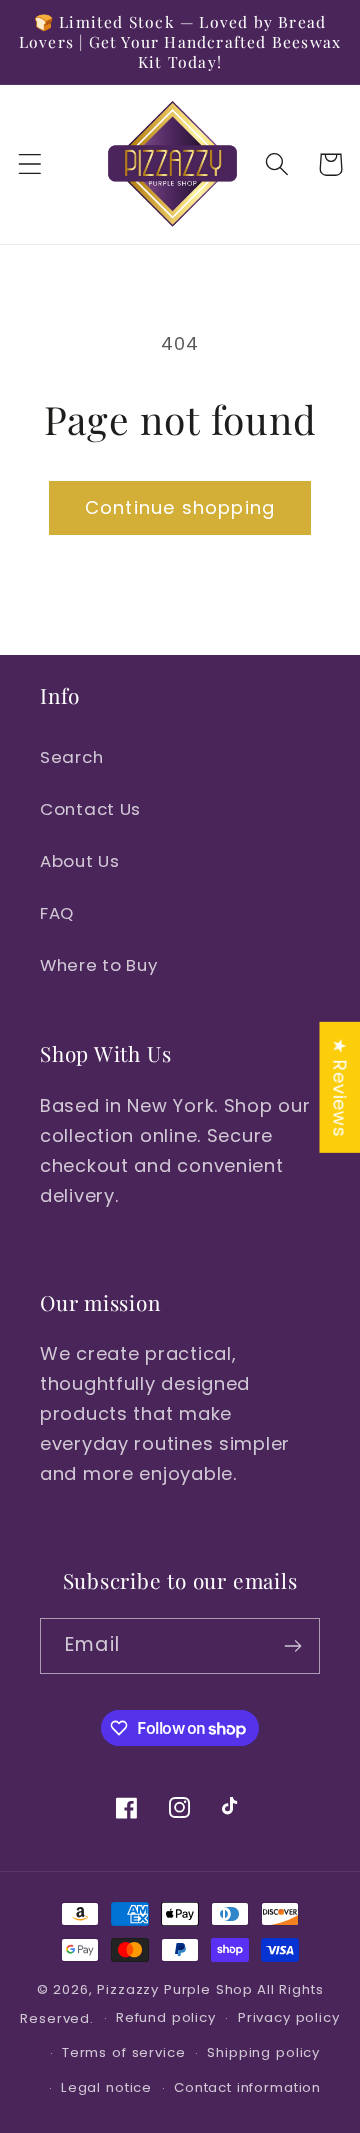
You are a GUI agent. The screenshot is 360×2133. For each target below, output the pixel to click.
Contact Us (90, 809)
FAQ (57, 913)
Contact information (247, 2087)
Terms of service (123, 2052)
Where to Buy (99, 965)
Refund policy (166, 2017)
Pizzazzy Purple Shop (175, 1989)
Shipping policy (263, 2052)
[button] (30, 164)
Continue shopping (180, 507)
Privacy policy (289, 2017)
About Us (80, 861)
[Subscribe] (292, 1646)
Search (71, 757)
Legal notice (106, 2087)
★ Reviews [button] (339, 1086)
